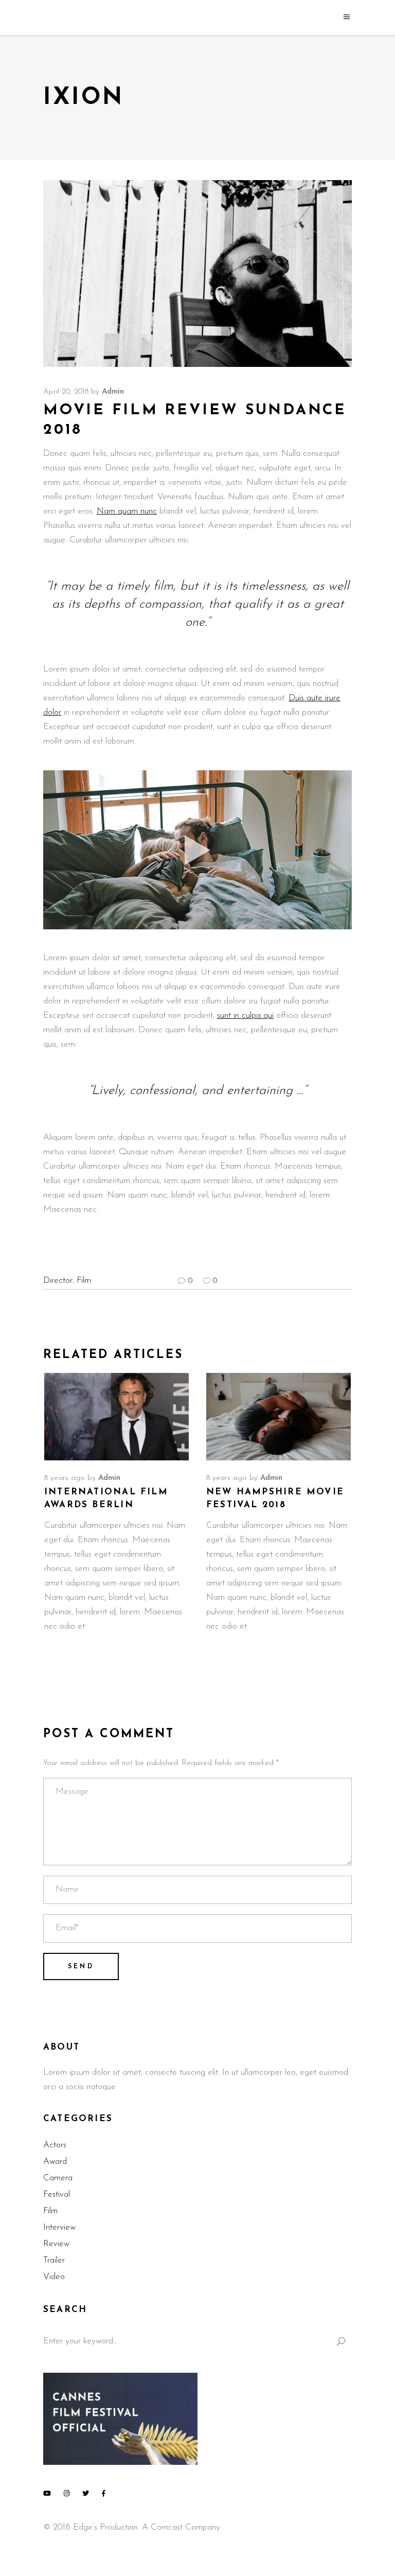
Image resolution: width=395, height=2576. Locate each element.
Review (56, 2244)
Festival (57, 2194)
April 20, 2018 (66, 392)
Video (54, 2277)
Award (55, 2162)
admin (113, 392)
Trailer (54, 2260)
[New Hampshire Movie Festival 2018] (279, 1417)
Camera (58, 2178)
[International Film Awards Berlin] (116, 1417)
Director (58, 1281)
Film (84, 1281)
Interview (59, 2227)
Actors (55, 2145)
